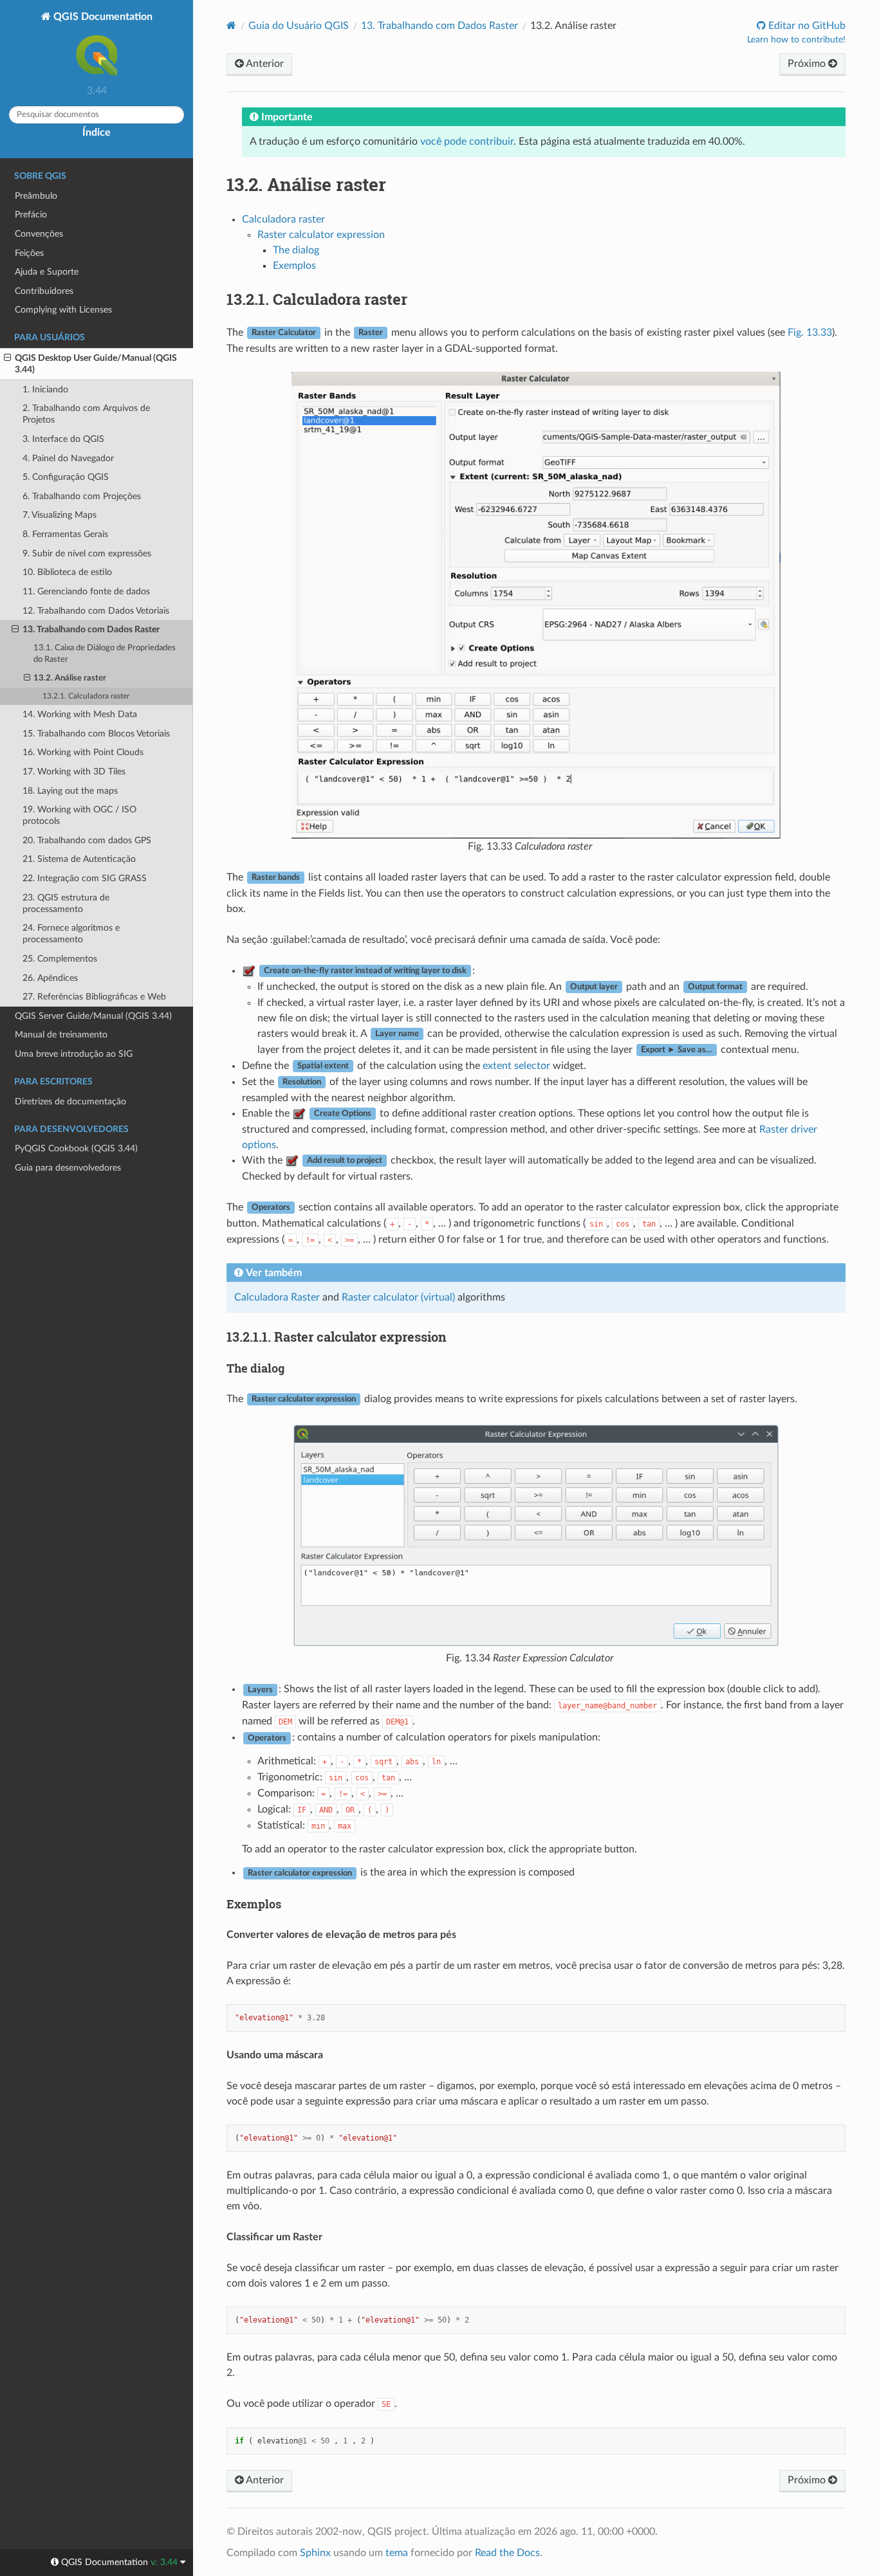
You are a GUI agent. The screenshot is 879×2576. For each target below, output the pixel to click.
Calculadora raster (283, 219)
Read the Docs (507, 2553)
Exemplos (294, 266)
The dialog (296, 250)
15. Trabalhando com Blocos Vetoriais (96, 734)
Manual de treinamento (61, 1035)
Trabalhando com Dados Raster (439, 26)
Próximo (808, 64)
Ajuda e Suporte (47, 272)
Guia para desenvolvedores (68, 1168)
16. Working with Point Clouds (83, 752)
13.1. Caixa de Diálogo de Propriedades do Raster (105, 654)
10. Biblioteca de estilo (67, 572)
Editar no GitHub (806, 26)
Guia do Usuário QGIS (299, 26)
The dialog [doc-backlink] (255, 1368)
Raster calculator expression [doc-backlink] (337, 1337)
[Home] (231, 25)
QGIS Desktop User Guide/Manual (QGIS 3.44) (96, 364)
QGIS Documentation (102, 17)
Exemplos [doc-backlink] (254, 1904)
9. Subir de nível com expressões (87, 553)
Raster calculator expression (321, 235)
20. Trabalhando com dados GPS (87, 840)
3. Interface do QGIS (63, 439)
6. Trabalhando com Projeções (82, 496)
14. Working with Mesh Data (80, 714)
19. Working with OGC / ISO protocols (79, 815)
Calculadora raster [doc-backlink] (317, 299)
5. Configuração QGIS (66, 477)
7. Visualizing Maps (60, 515)
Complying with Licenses (63, 310)
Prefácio (31, 215)
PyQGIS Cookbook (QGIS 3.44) (76, 1148)
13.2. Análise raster (70, 678)
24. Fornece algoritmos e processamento (71, 934)
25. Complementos (60, 959)
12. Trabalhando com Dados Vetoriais (96, 611)
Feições (29, 253)
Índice (97, 132)
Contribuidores (44, 291)
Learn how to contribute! (796, 40)
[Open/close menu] (7, 358)
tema (397, 2553)
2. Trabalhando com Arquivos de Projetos (86, 414)
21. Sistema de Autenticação (79, 859)
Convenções (39, 234)
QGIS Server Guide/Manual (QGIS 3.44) (93, 1016)
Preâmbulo (36, 196)
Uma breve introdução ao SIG (74, 1054)
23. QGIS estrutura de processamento (66, 903)
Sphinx (315, 2553)
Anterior (264, 64)
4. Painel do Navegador (68, 458)
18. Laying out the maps (70, 791)
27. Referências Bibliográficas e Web (94, 997)
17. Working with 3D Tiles (74, 772)
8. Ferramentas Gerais (65, 534)
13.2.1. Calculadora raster (86, 696)
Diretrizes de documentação (70, 1101)
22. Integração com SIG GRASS (85, 878)
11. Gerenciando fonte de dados (86, 591)
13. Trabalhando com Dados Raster (91, 629)
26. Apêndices (50, 978)
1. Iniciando (45, 389)
